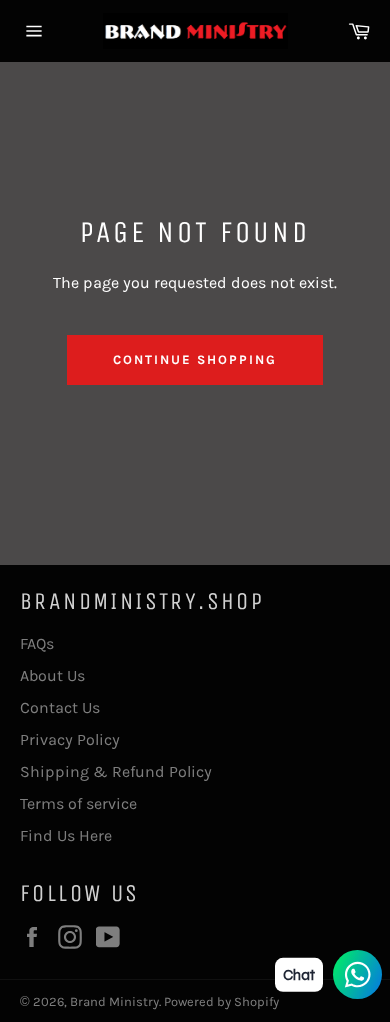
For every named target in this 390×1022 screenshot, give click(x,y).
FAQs (37, 643)
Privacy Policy (70, 739)
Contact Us (60, 707)
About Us (52, 675)
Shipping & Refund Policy (116, 771)
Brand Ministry (114, 1001)
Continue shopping (194, 359)
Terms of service (78, 803)
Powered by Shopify (221, 1001)
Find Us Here (66, 835)
